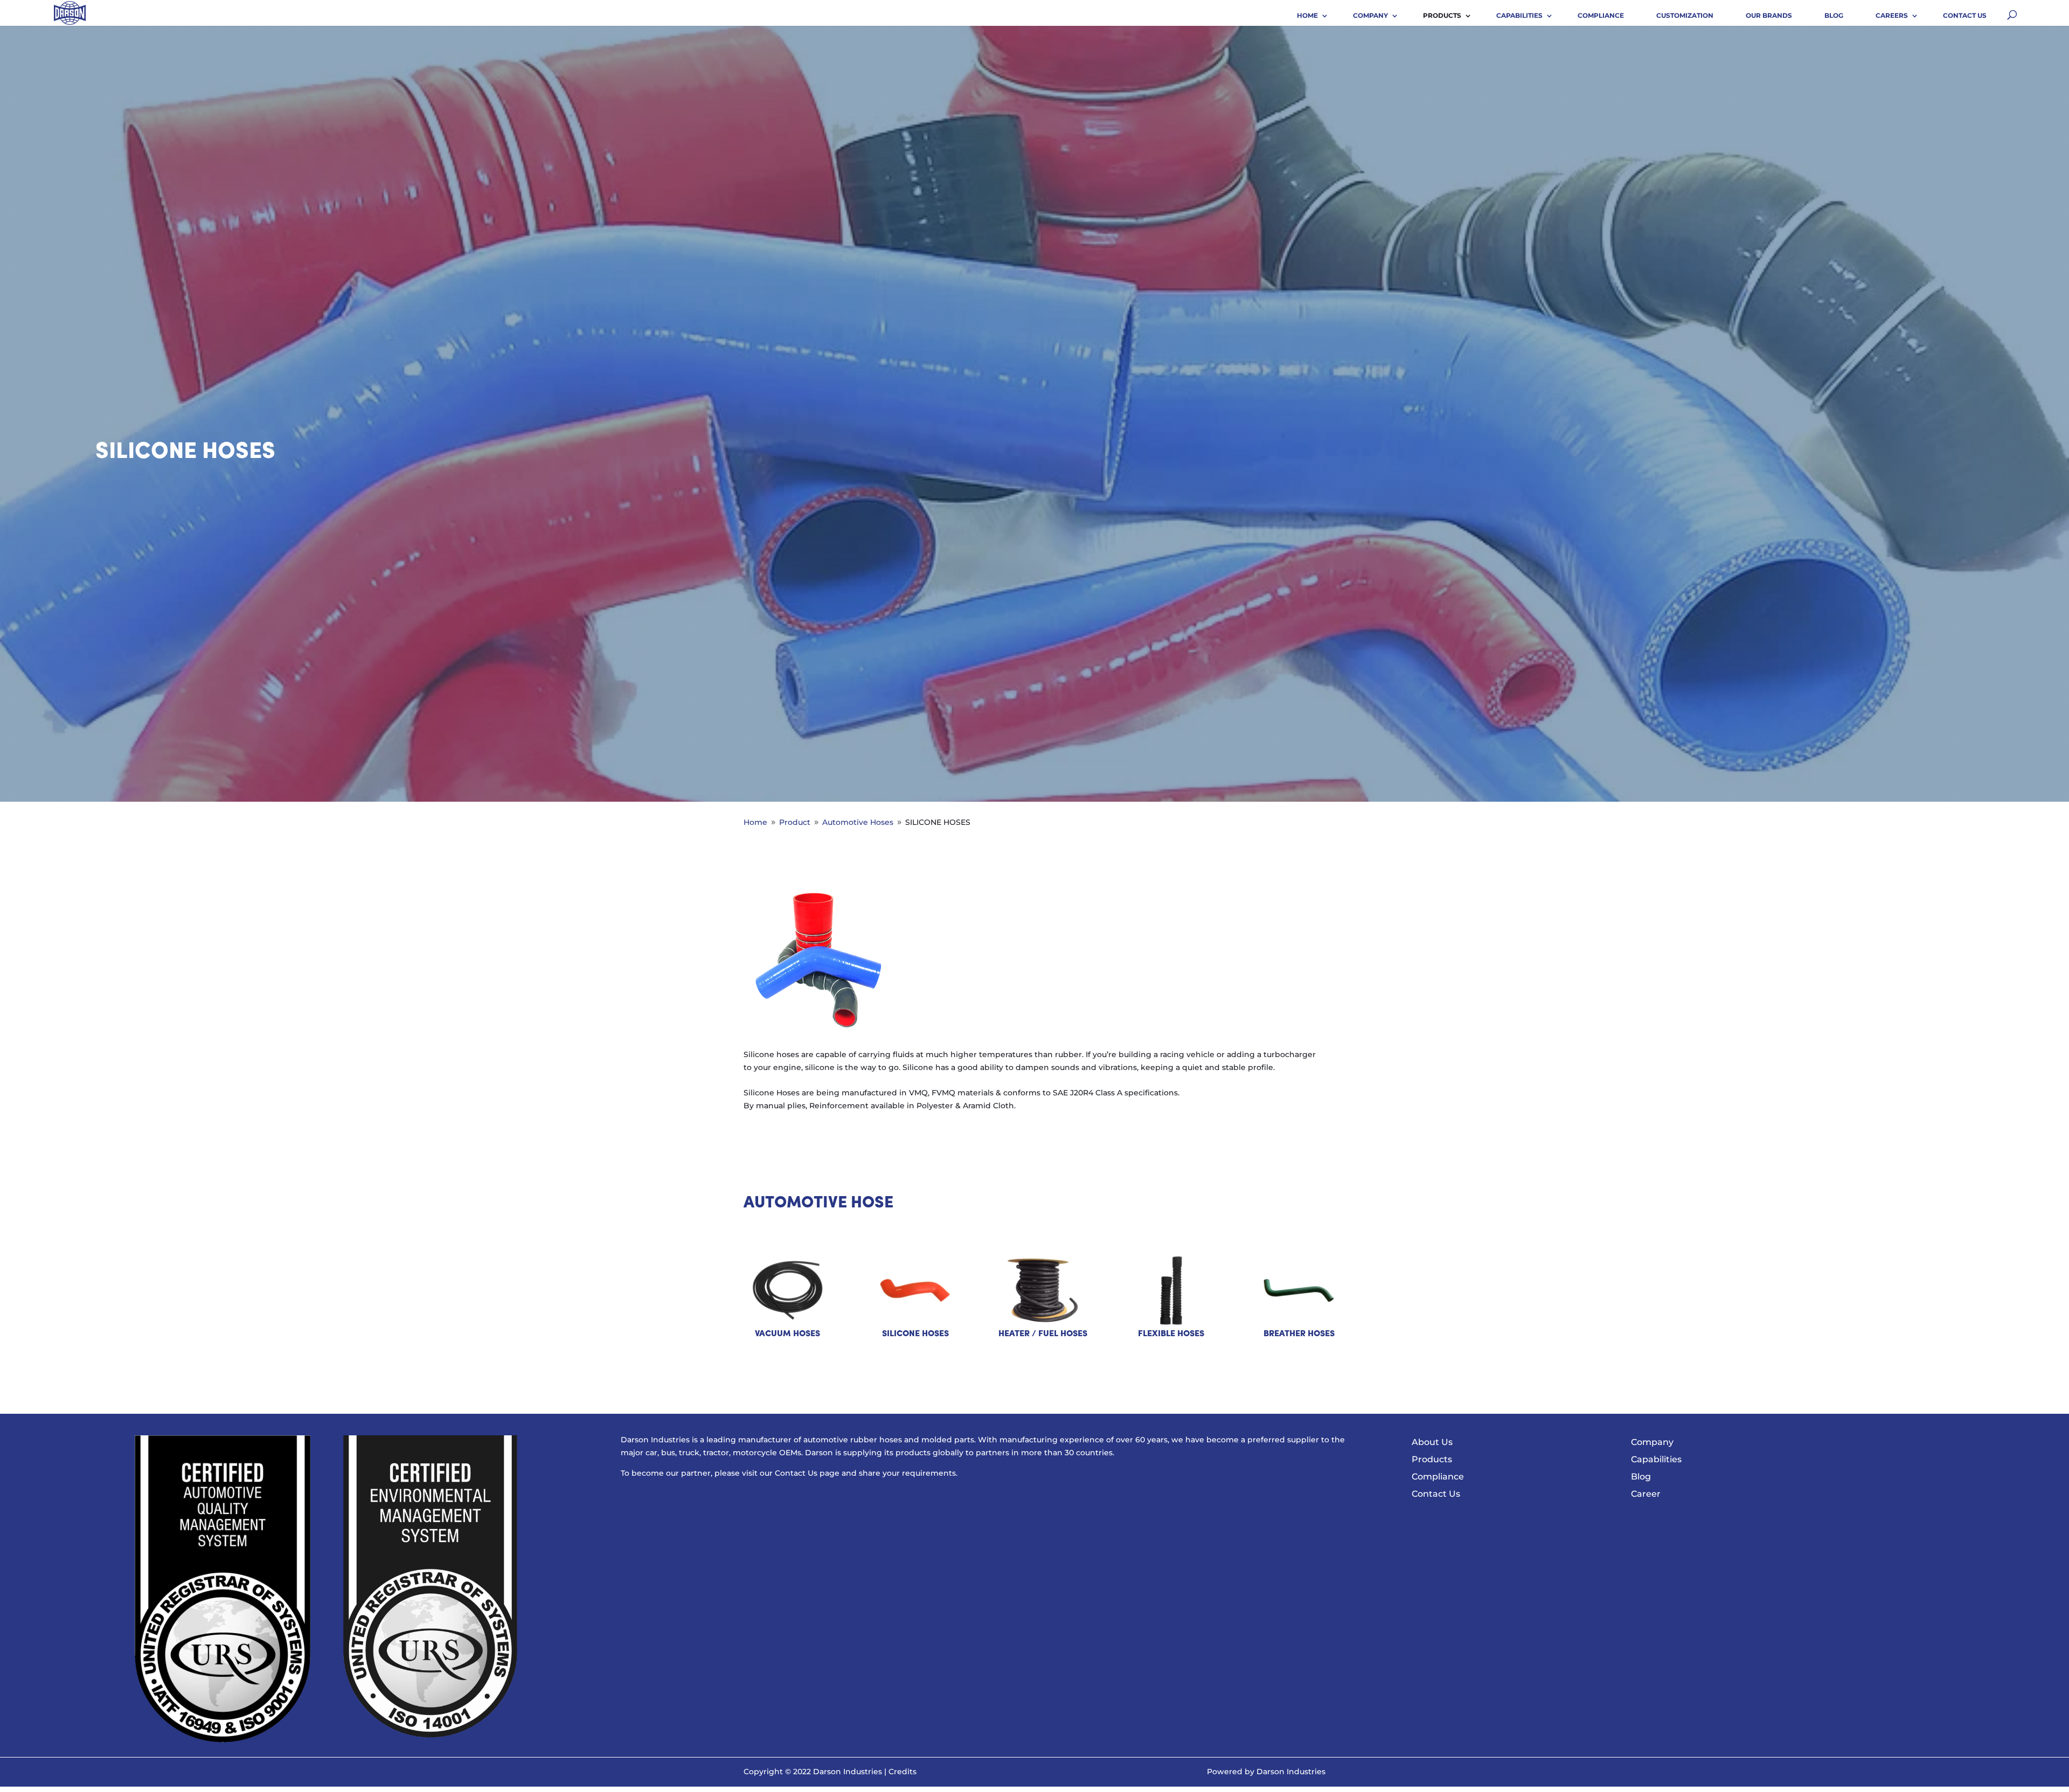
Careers (1892, 15)
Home (1307, 15)
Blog (1834, 15)
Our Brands (1769, 15)
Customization (1685, 15)
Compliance (1601, 15)
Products (1442, 15)
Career (1646, 1494)
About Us (1432, 1442)
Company (1370, 15)
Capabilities (1519, 15)
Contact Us (1965, 15)
